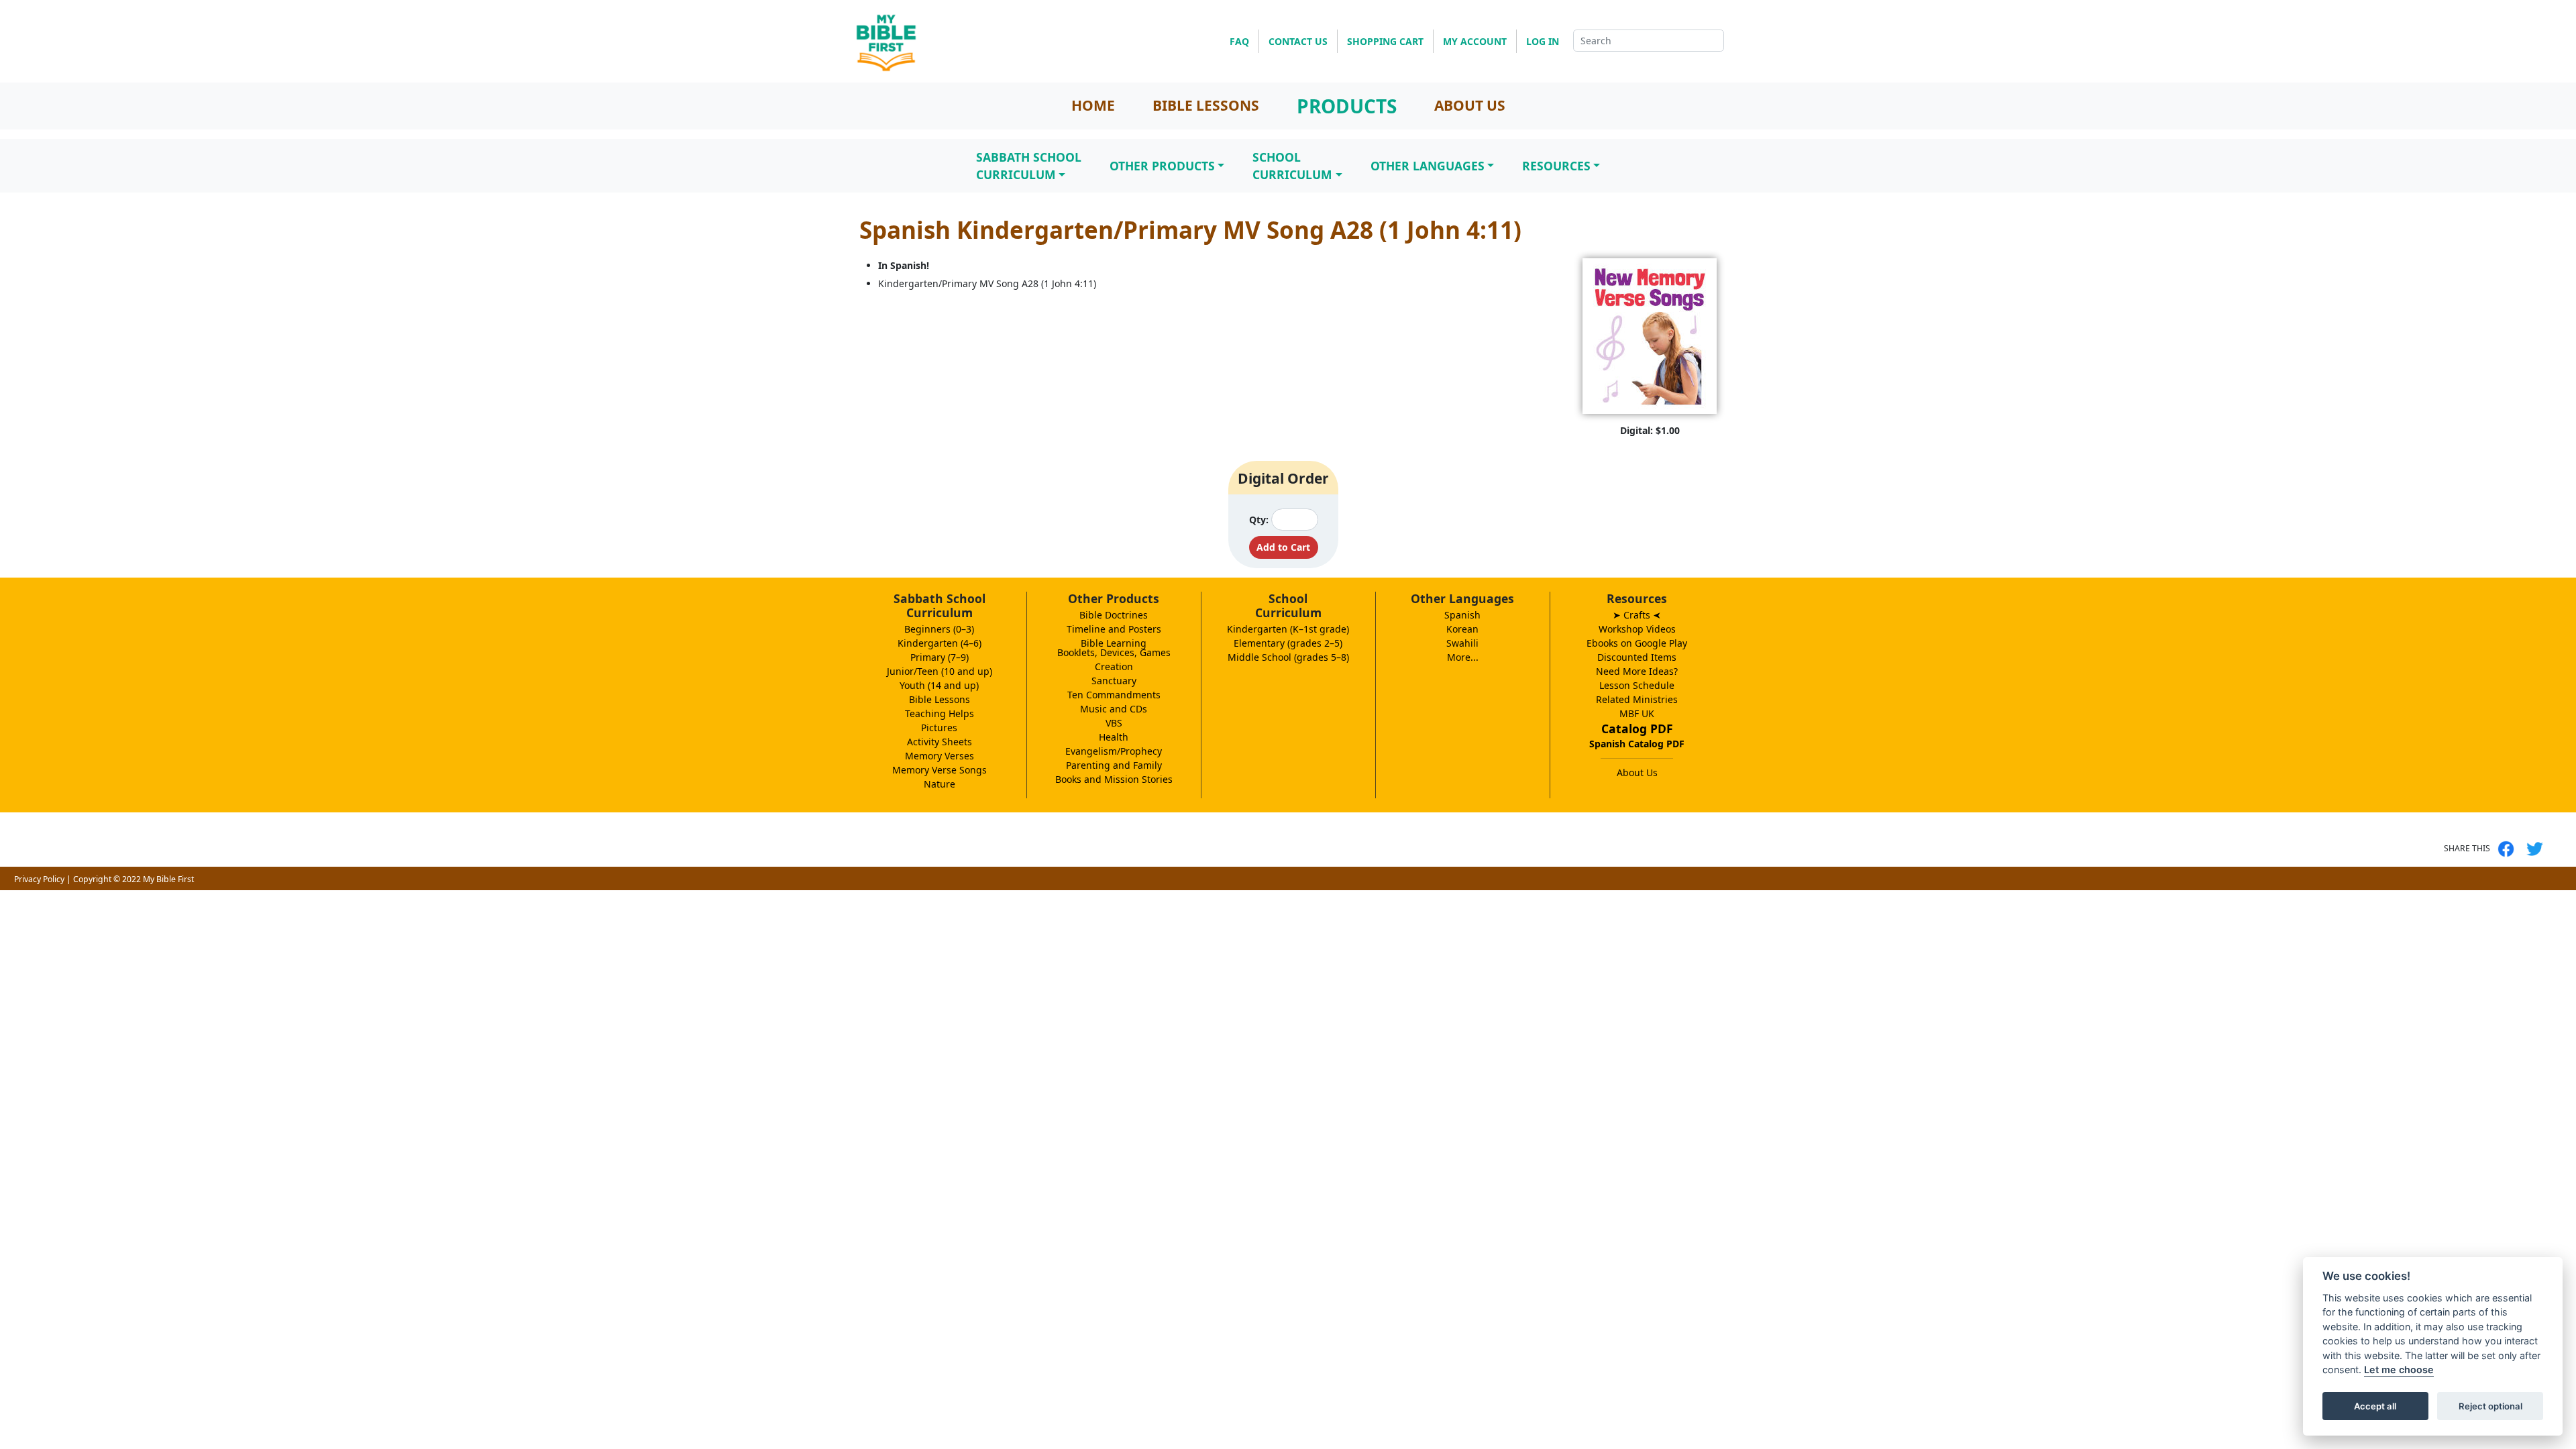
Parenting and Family (1114, 765)
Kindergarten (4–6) (940, 643)
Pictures (939, 728)
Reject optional (2490, 1406)
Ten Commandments (1114, 695)
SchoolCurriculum (1292, 166)
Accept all (2375, 1406)
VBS (1114, 723)
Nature (940, 784)
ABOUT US (1470, 105)
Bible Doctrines (1114, 615)
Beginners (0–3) (939, 629)
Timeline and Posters (1114, 629)
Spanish (1462, 615)
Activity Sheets (940, 742)
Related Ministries (1637, 699)
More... (1463, 657)
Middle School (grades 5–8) (1288, 657)
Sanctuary (1114, 681)
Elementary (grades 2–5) (1288, 643)
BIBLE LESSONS (1206, 105)
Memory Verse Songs (940, 770)
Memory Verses (940, 756)
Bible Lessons (940, 699)
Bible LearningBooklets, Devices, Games (1114, 648)
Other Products (1162, 166)
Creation (1114, 666)
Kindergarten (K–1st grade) (1288, 629)
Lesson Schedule (1637, 685)
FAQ (1239, 41)
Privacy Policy (39, 879)
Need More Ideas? (1637, 671)
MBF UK (1637, 713)
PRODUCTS (1347, 106)
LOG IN (1543, 41)
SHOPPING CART (1385, 41)
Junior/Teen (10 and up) (940, 671)
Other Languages (1428, 166)
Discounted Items (1637, 657)
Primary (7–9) (940, 657)
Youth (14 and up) (939, 685)
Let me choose (2399, 1370)
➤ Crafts (1637, 615)
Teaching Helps (940, 713)
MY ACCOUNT (1475, 41)
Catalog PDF (1637, 729)
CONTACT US (1298, 41)
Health (1114, 737)
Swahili (1462, 643)
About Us (1637, 772)
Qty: (1259, 520)
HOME (1093, 105)
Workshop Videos (1637, 629)
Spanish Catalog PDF (1637, 744)
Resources (1556, 166)
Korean (1462, 629)
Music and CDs (1114, 709)
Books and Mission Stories (1114, 779)
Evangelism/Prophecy (1114, 751)
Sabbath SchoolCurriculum (1029, 166)
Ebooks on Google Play (1637, 643)
